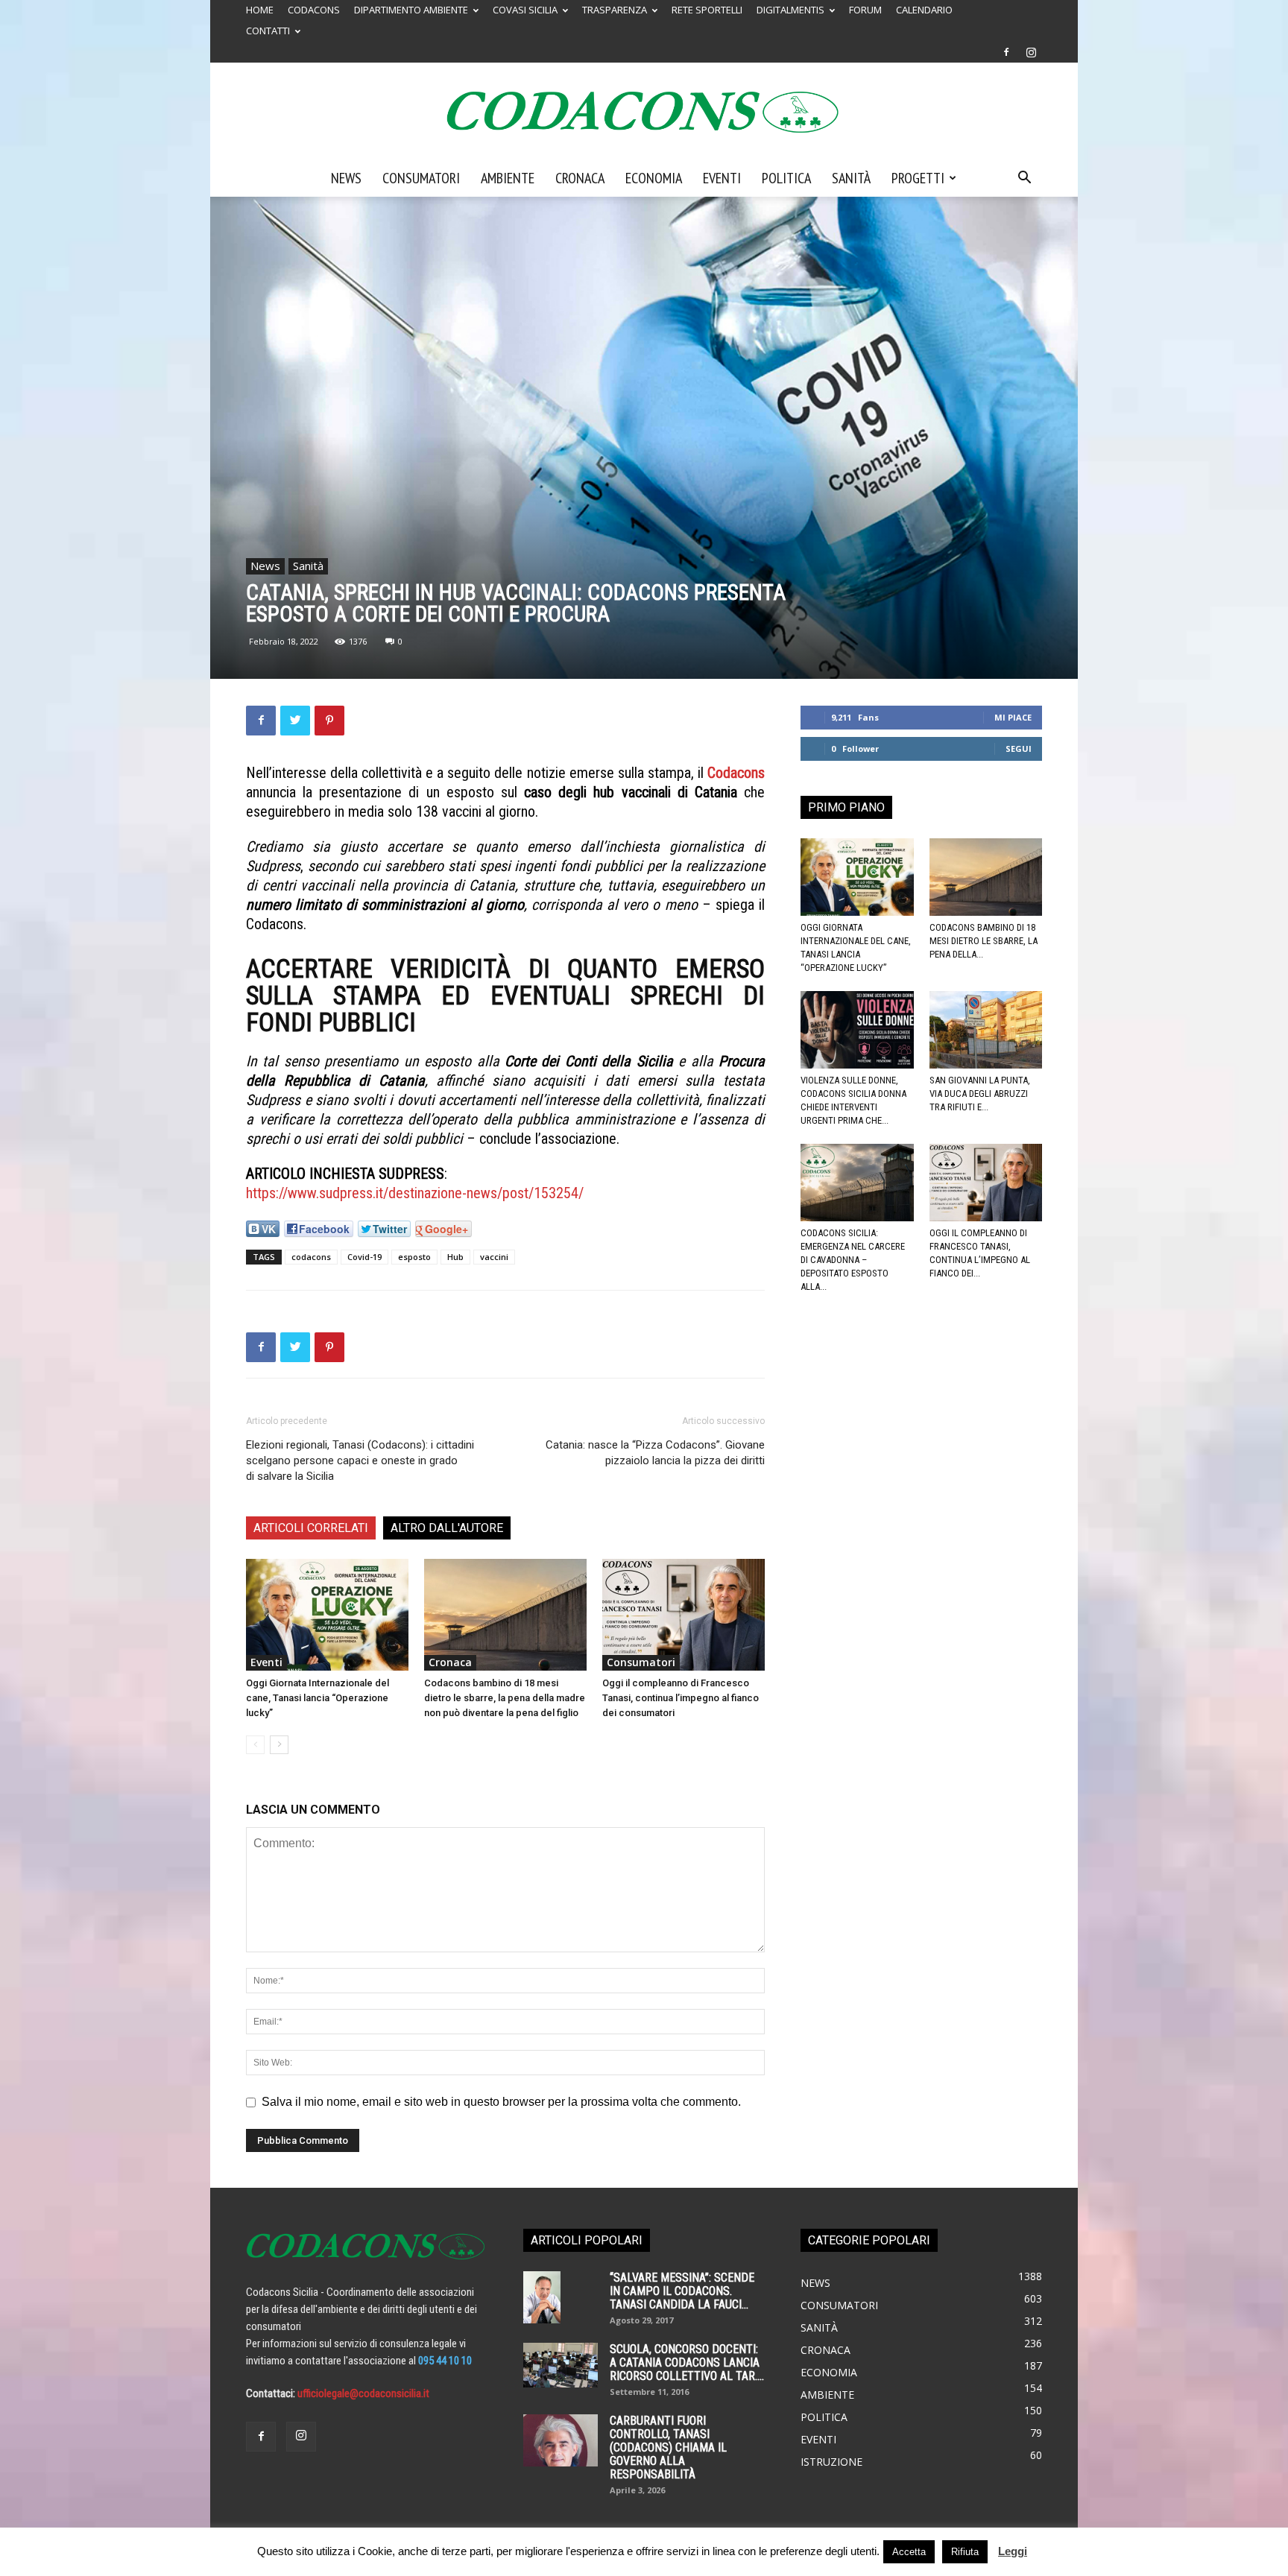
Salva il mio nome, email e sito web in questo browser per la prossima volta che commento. (501, 2102)
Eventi (722, 178)
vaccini (494, 1257)
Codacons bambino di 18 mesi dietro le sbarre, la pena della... (984, 941)
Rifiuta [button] (965, 2552)
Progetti (918, 178)
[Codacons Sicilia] (644, 112)
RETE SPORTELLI (707, 10)
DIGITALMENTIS (790, 10)
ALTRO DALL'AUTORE (447, 1528)
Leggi (1013, 2551)
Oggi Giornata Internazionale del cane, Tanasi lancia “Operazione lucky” (318, 1698)
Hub (455, 1257)
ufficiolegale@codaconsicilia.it (363, 2393)
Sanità (851, 178)
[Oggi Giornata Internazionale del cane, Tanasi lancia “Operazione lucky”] (327, 1615)
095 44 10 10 (445, 2361)
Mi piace (1013, 717)
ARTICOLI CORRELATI (311, 1528)
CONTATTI (268, 31)
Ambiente (508, 178)
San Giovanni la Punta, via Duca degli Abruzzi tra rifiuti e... (980, 1094)
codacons (311, 1257)
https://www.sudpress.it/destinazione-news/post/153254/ (415, 1193)
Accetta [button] (909, 2552)
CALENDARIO (924, 10)
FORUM (865, 10)
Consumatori (421, 178)
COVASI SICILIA (525, 10)
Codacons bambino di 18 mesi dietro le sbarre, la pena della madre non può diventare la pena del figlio (505, 1698)
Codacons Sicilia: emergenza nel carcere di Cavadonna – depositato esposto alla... (853, 1260)
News (346, 178)
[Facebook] (1006, 52)
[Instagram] (1031, 52)
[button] (1024, 179)
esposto (414, 1257)
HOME (260, 10)
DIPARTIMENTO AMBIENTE (411, 10)
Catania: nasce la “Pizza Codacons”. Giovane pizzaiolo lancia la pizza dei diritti (655, 1453)
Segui (1019, 749)
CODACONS (314, 10)
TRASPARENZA (615, 10)
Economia (654, 178)
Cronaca (580, 178)
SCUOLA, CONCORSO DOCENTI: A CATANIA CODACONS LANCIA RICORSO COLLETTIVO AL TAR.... (687, 2363)
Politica (786, 178)
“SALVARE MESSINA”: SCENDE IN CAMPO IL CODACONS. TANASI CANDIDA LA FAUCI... (682, 2291)
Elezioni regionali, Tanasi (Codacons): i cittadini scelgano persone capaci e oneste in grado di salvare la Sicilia (360, 1461)
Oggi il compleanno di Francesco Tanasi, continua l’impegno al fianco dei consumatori (681, 1698)
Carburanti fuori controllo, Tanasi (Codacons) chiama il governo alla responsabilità (668, 2447)
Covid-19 (364, 1257)
